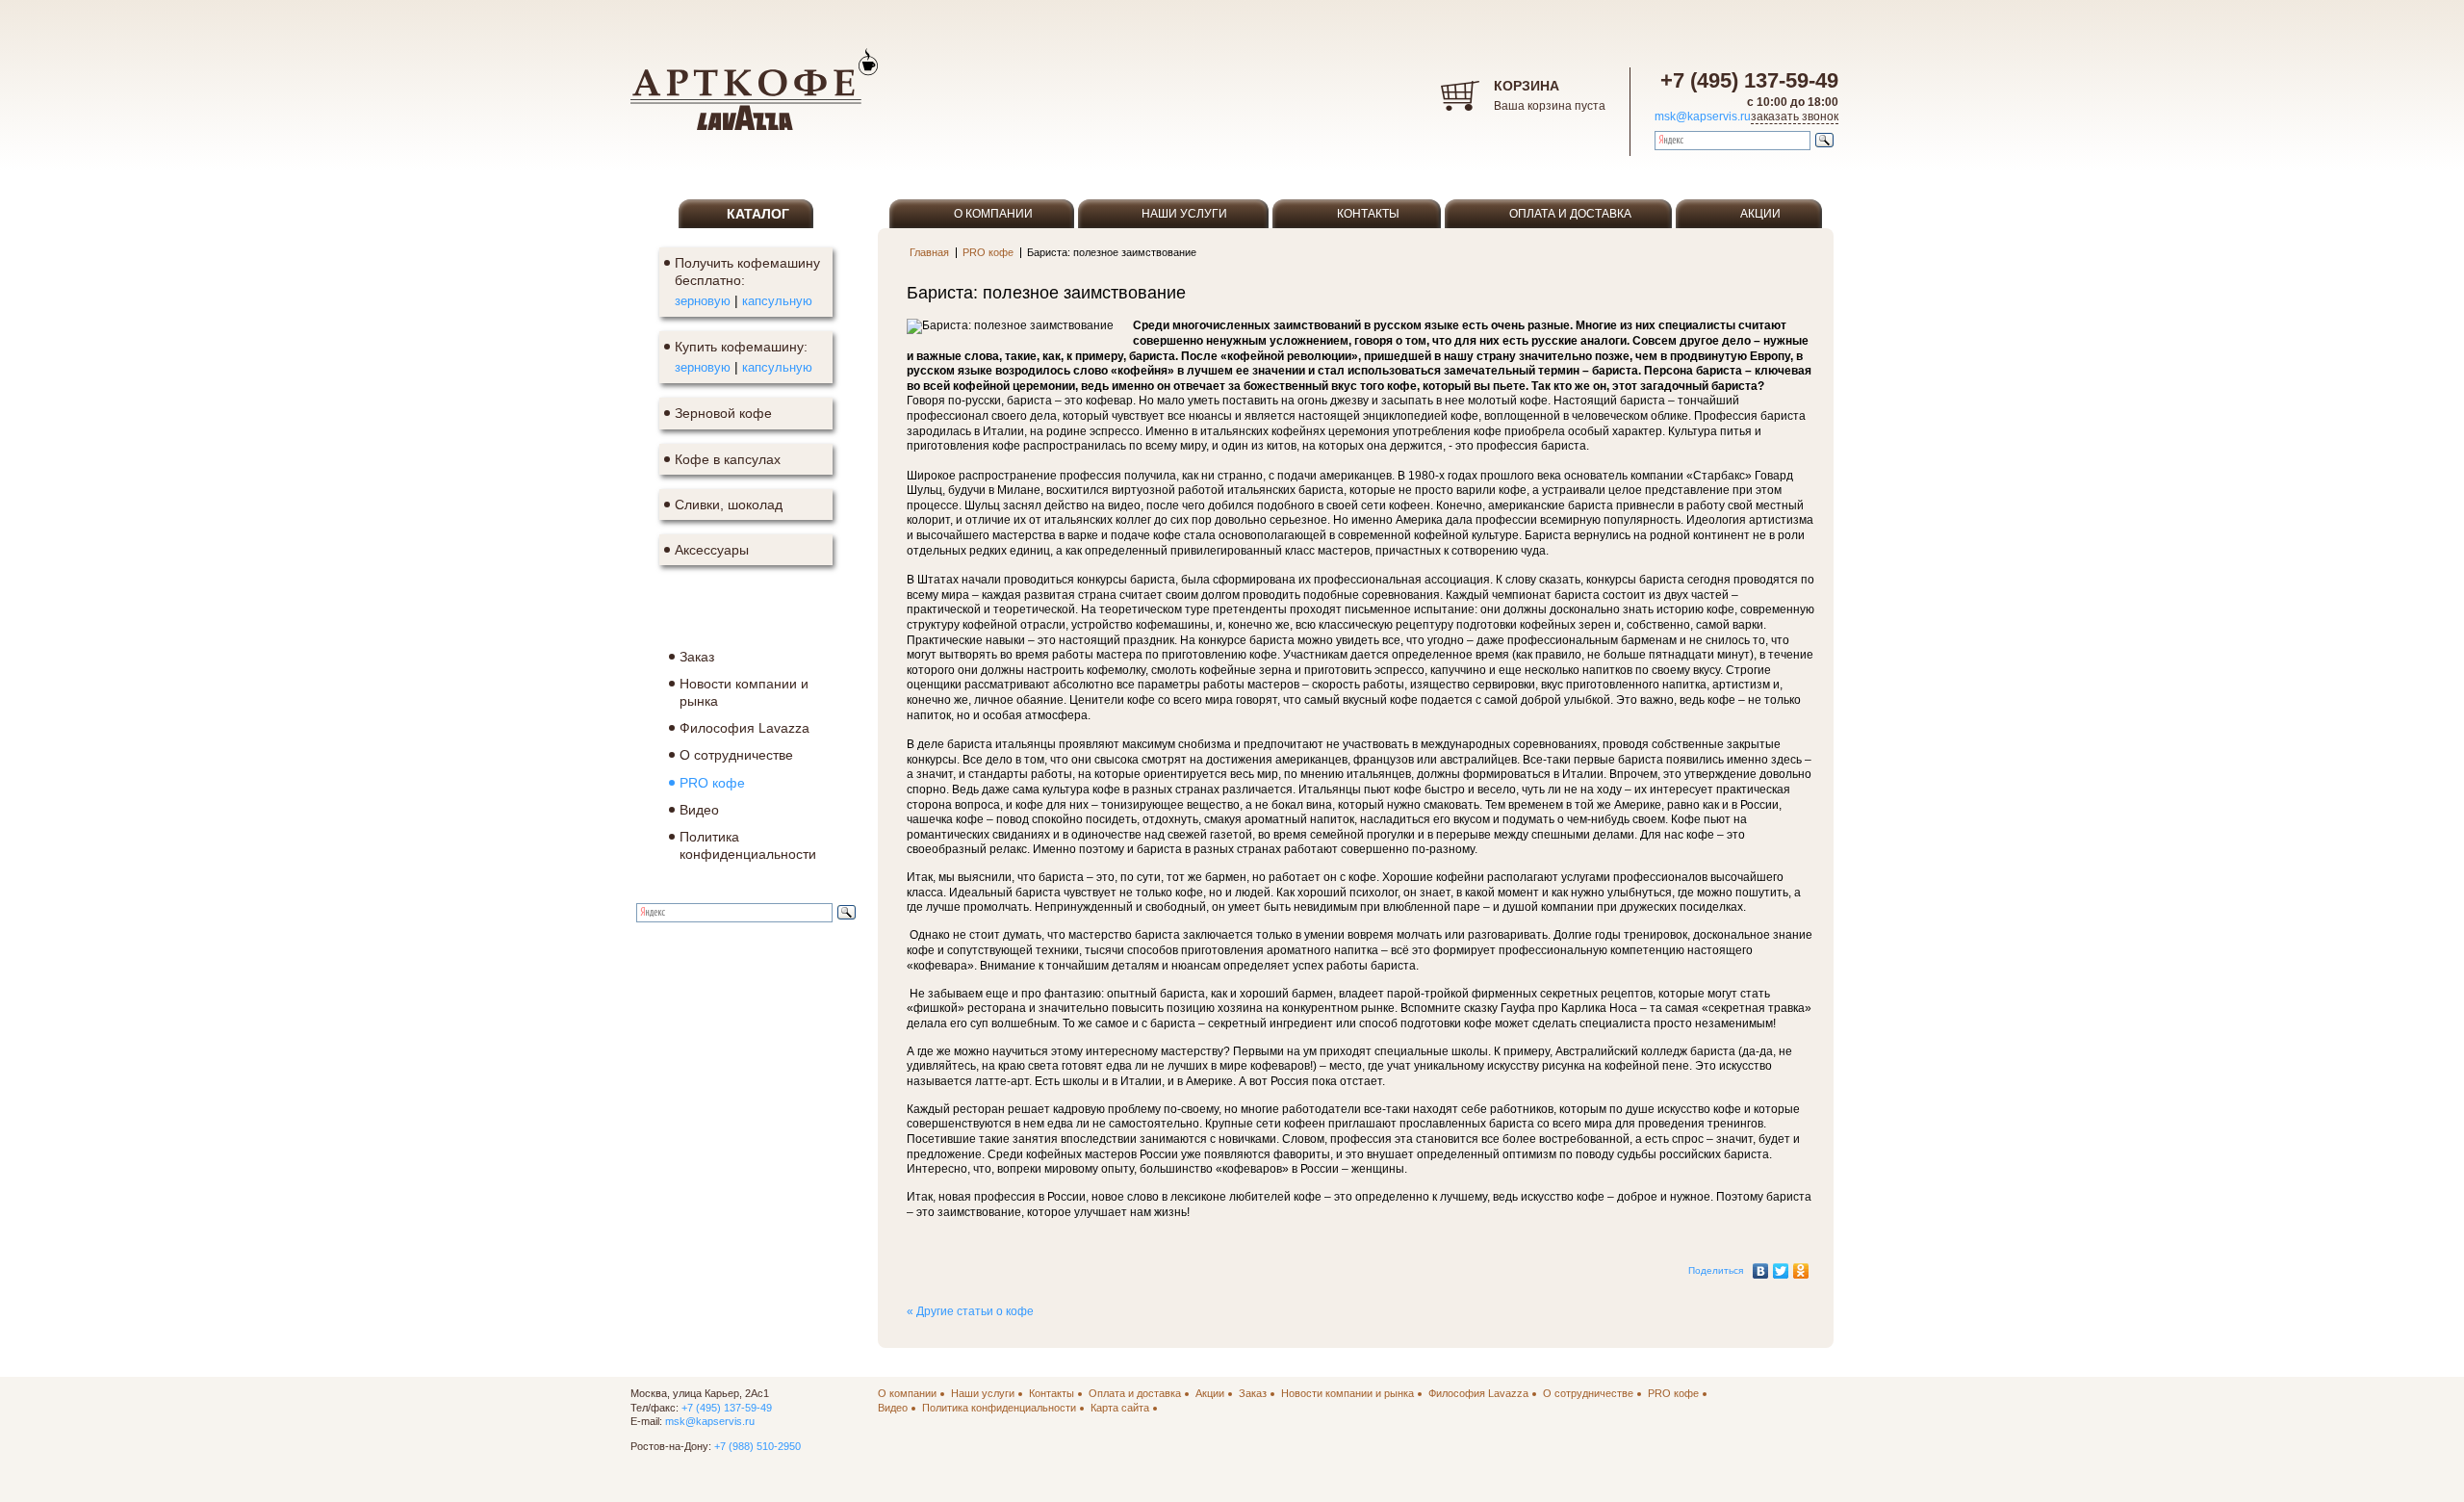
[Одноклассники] (1801, 1266)
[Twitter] (1781, 1266)
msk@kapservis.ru (1703, 117)
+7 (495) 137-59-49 (1749, 80)
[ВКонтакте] (1761, 1266)
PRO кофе (988, 252)
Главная (929, 252)
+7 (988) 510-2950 (757, 1446)
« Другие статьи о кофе (970, 1311)
